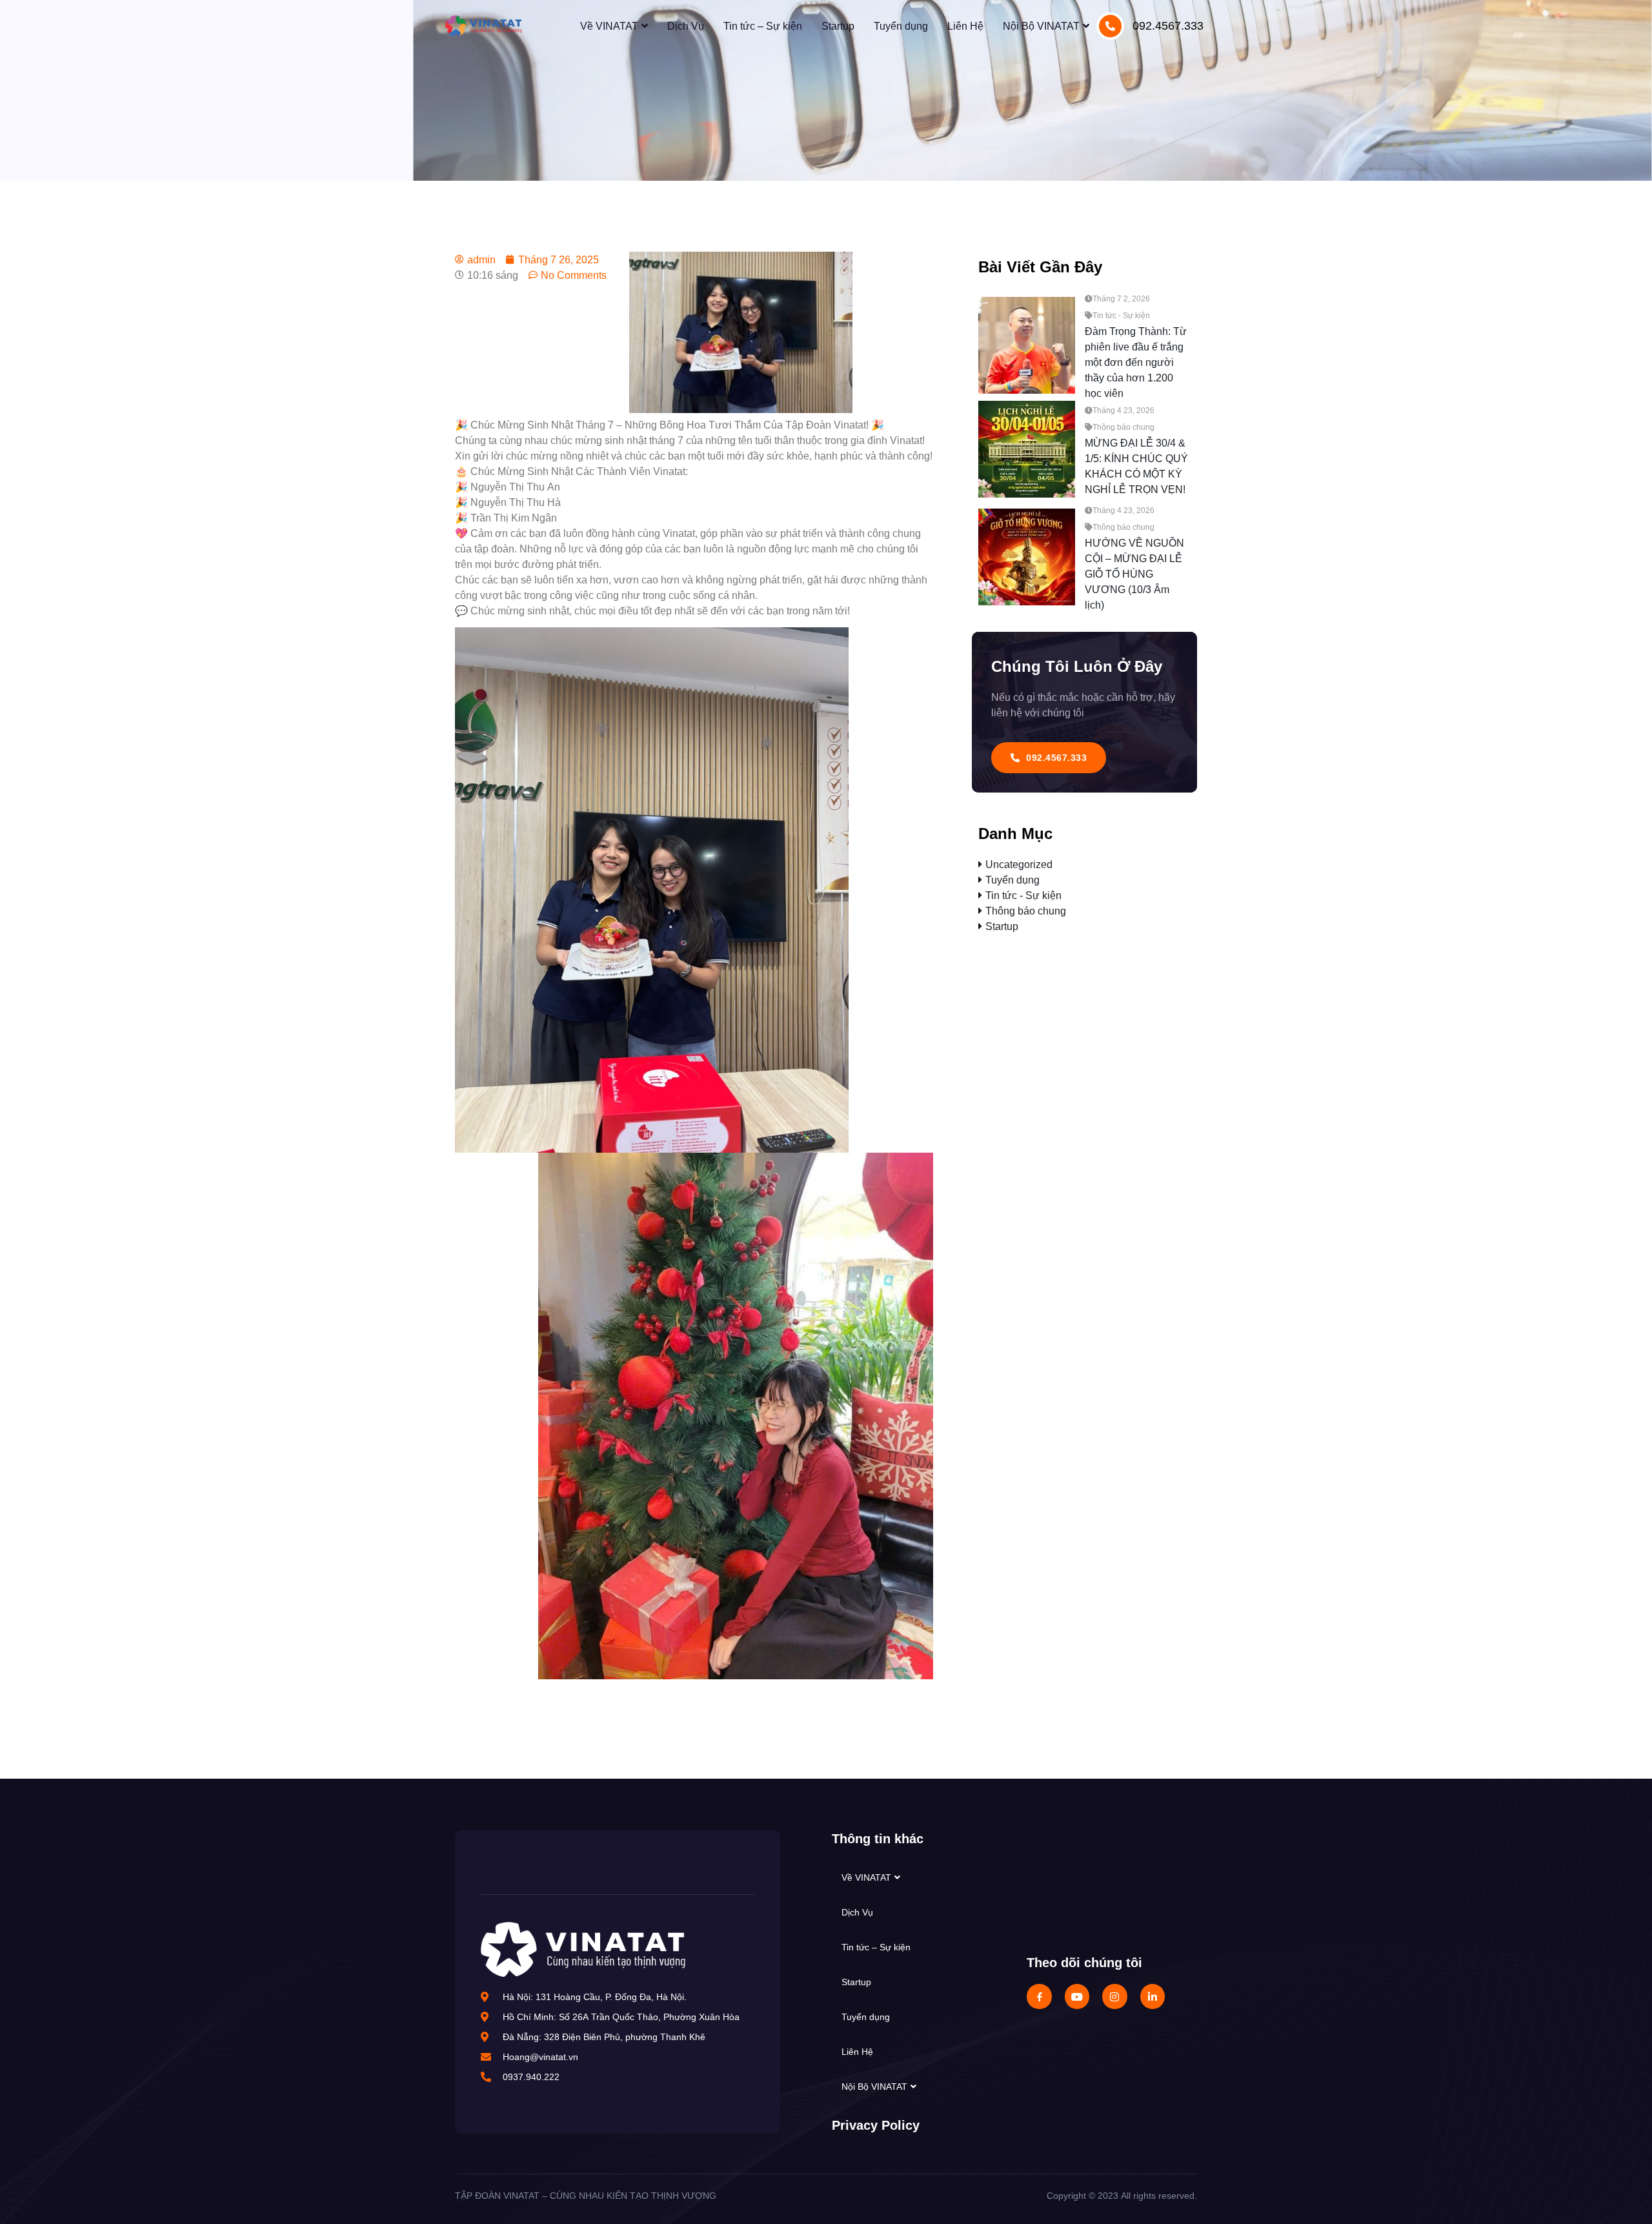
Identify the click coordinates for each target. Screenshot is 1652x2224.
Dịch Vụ (686, 26)
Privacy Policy (876, 2125)
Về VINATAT (609, 26)
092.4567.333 (1168, 26)
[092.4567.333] (1110, 26)
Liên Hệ (965, 26)
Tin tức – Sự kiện (763, 26)
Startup (838, 26)
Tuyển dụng (901, 26)
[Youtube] (1077, 1996)
